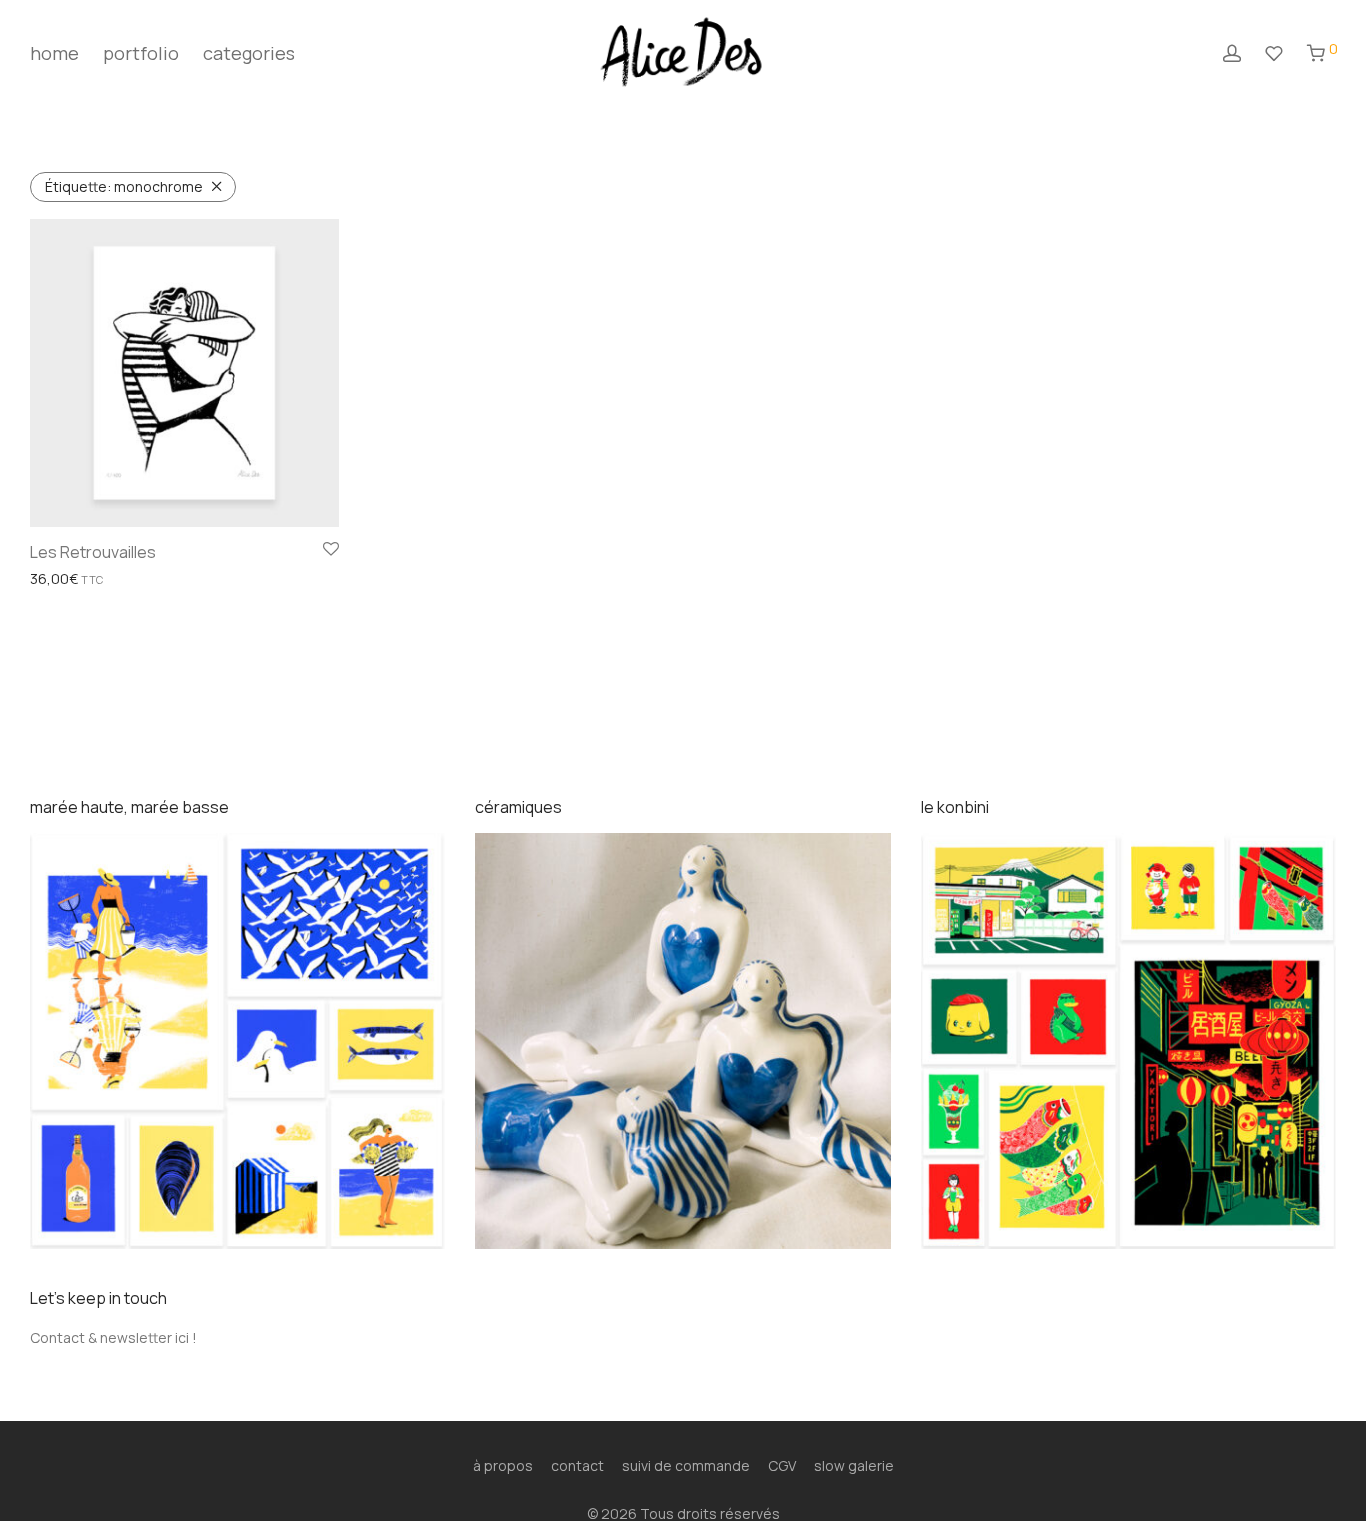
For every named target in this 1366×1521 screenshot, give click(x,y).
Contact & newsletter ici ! (113, 1337)
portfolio (141, 53)
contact (577, 1465)
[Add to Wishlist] (331, 550)
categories (249, 53)
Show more (61, 579)
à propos (503, 1465)
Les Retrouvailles (93, 552)
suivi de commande (686, 1465)
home (54, 53)
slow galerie (854, 1465)
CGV (782, 1465)
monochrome (124, 186)
